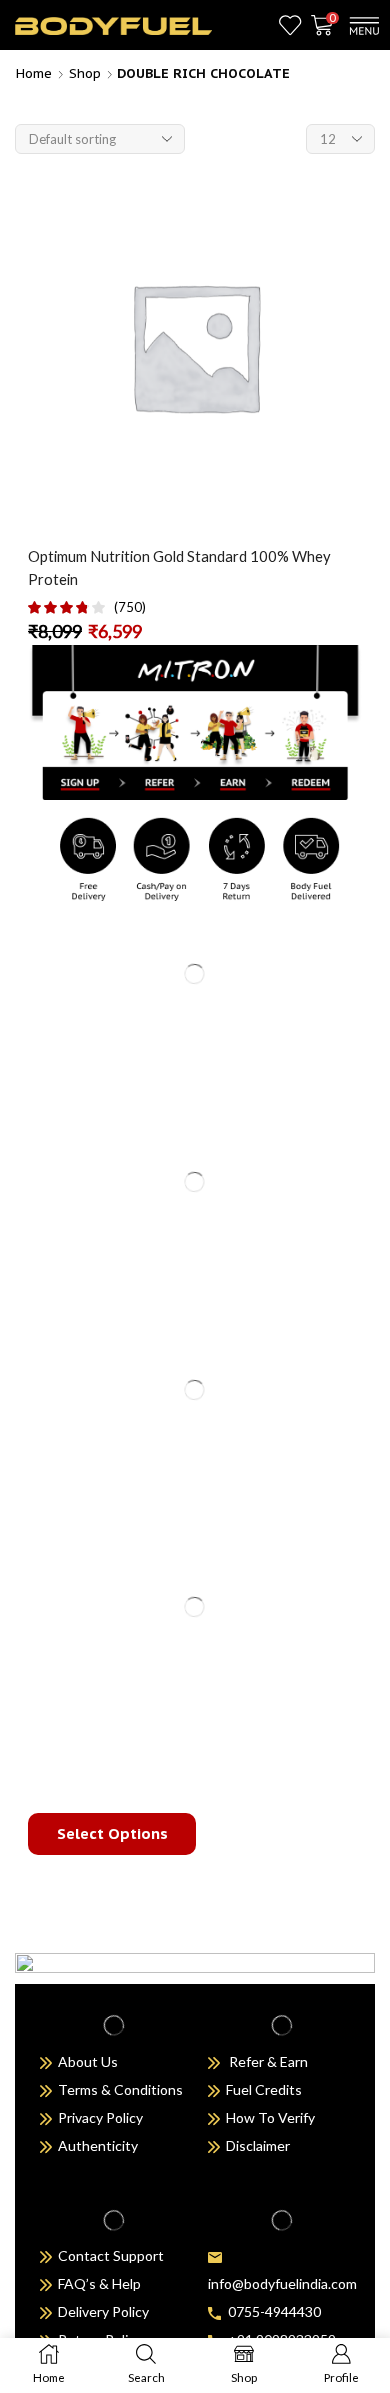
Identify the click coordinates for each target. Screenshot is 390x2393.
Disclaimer (258, 2145)
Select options (112, 1833)
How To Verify (267, 2117)
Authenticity (98, 2145)
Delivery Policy (103, 2311)
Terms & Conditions (117, 2089)
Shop (85, 73)
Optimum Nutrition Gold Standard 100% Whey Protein (179, 567)
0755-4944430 (271, 2311)
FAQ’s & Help (96, 2283)
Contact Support (111, 2255)
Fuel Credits (261, 2089)
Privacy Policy (100, 2117)
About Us (88, 2061)
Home (34, 73)
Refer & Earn (268, 2061)
